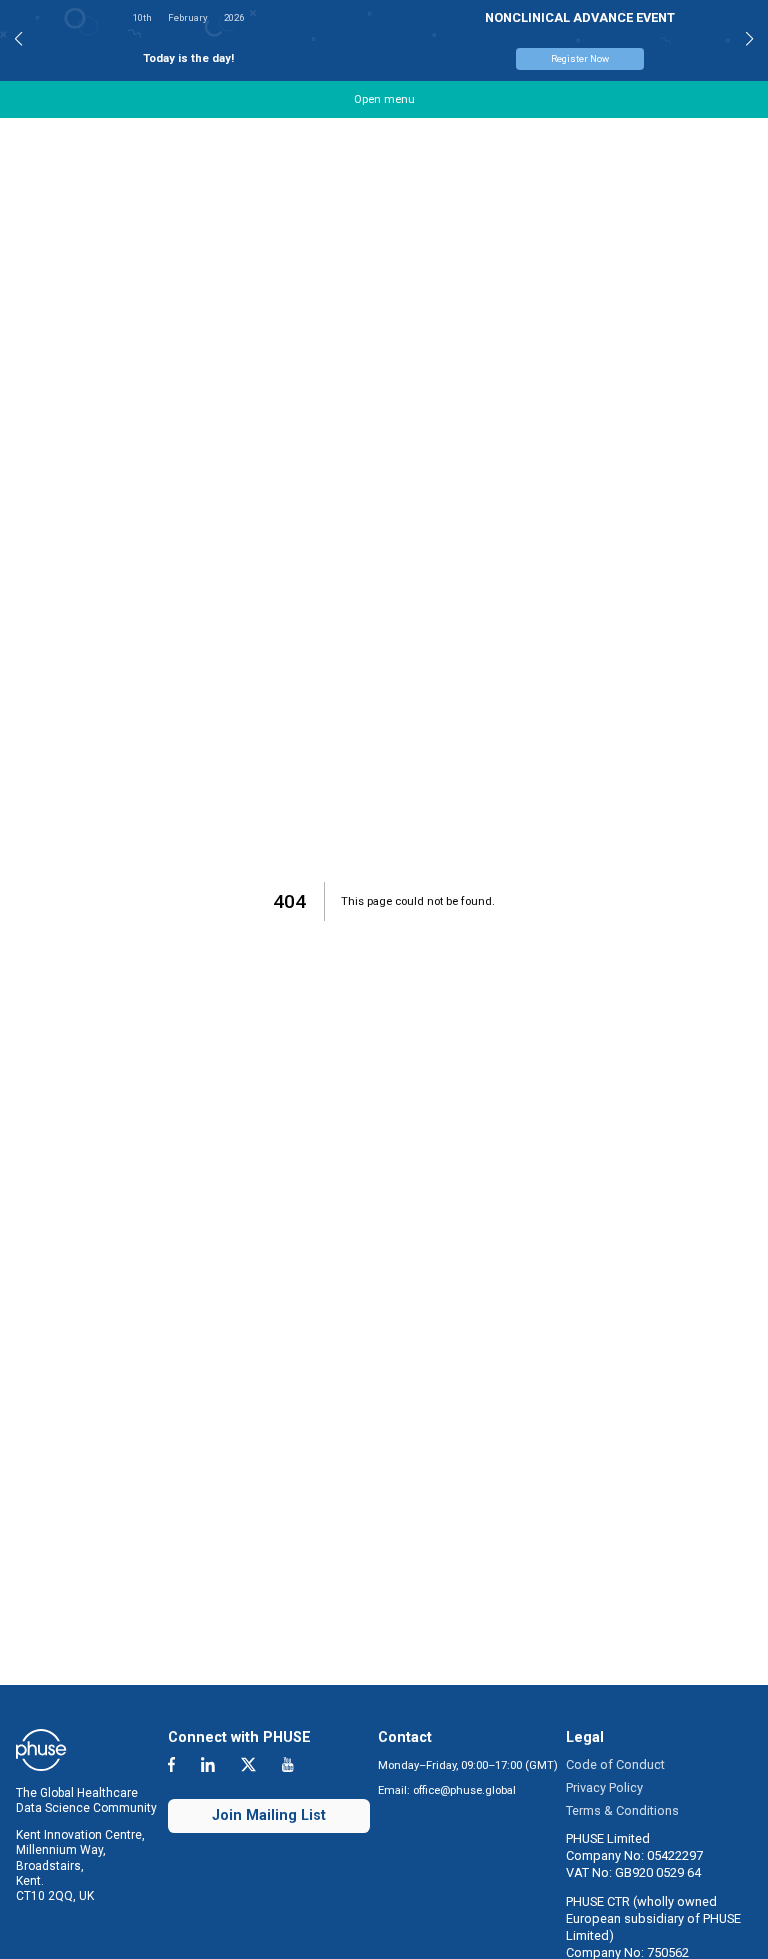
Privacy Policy (604, 1787)
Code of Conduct (615, 1764)
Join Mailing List (269, 1815)
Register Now (84, 58)
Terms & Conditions (622, 1810)
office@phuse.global (464, 1790)
